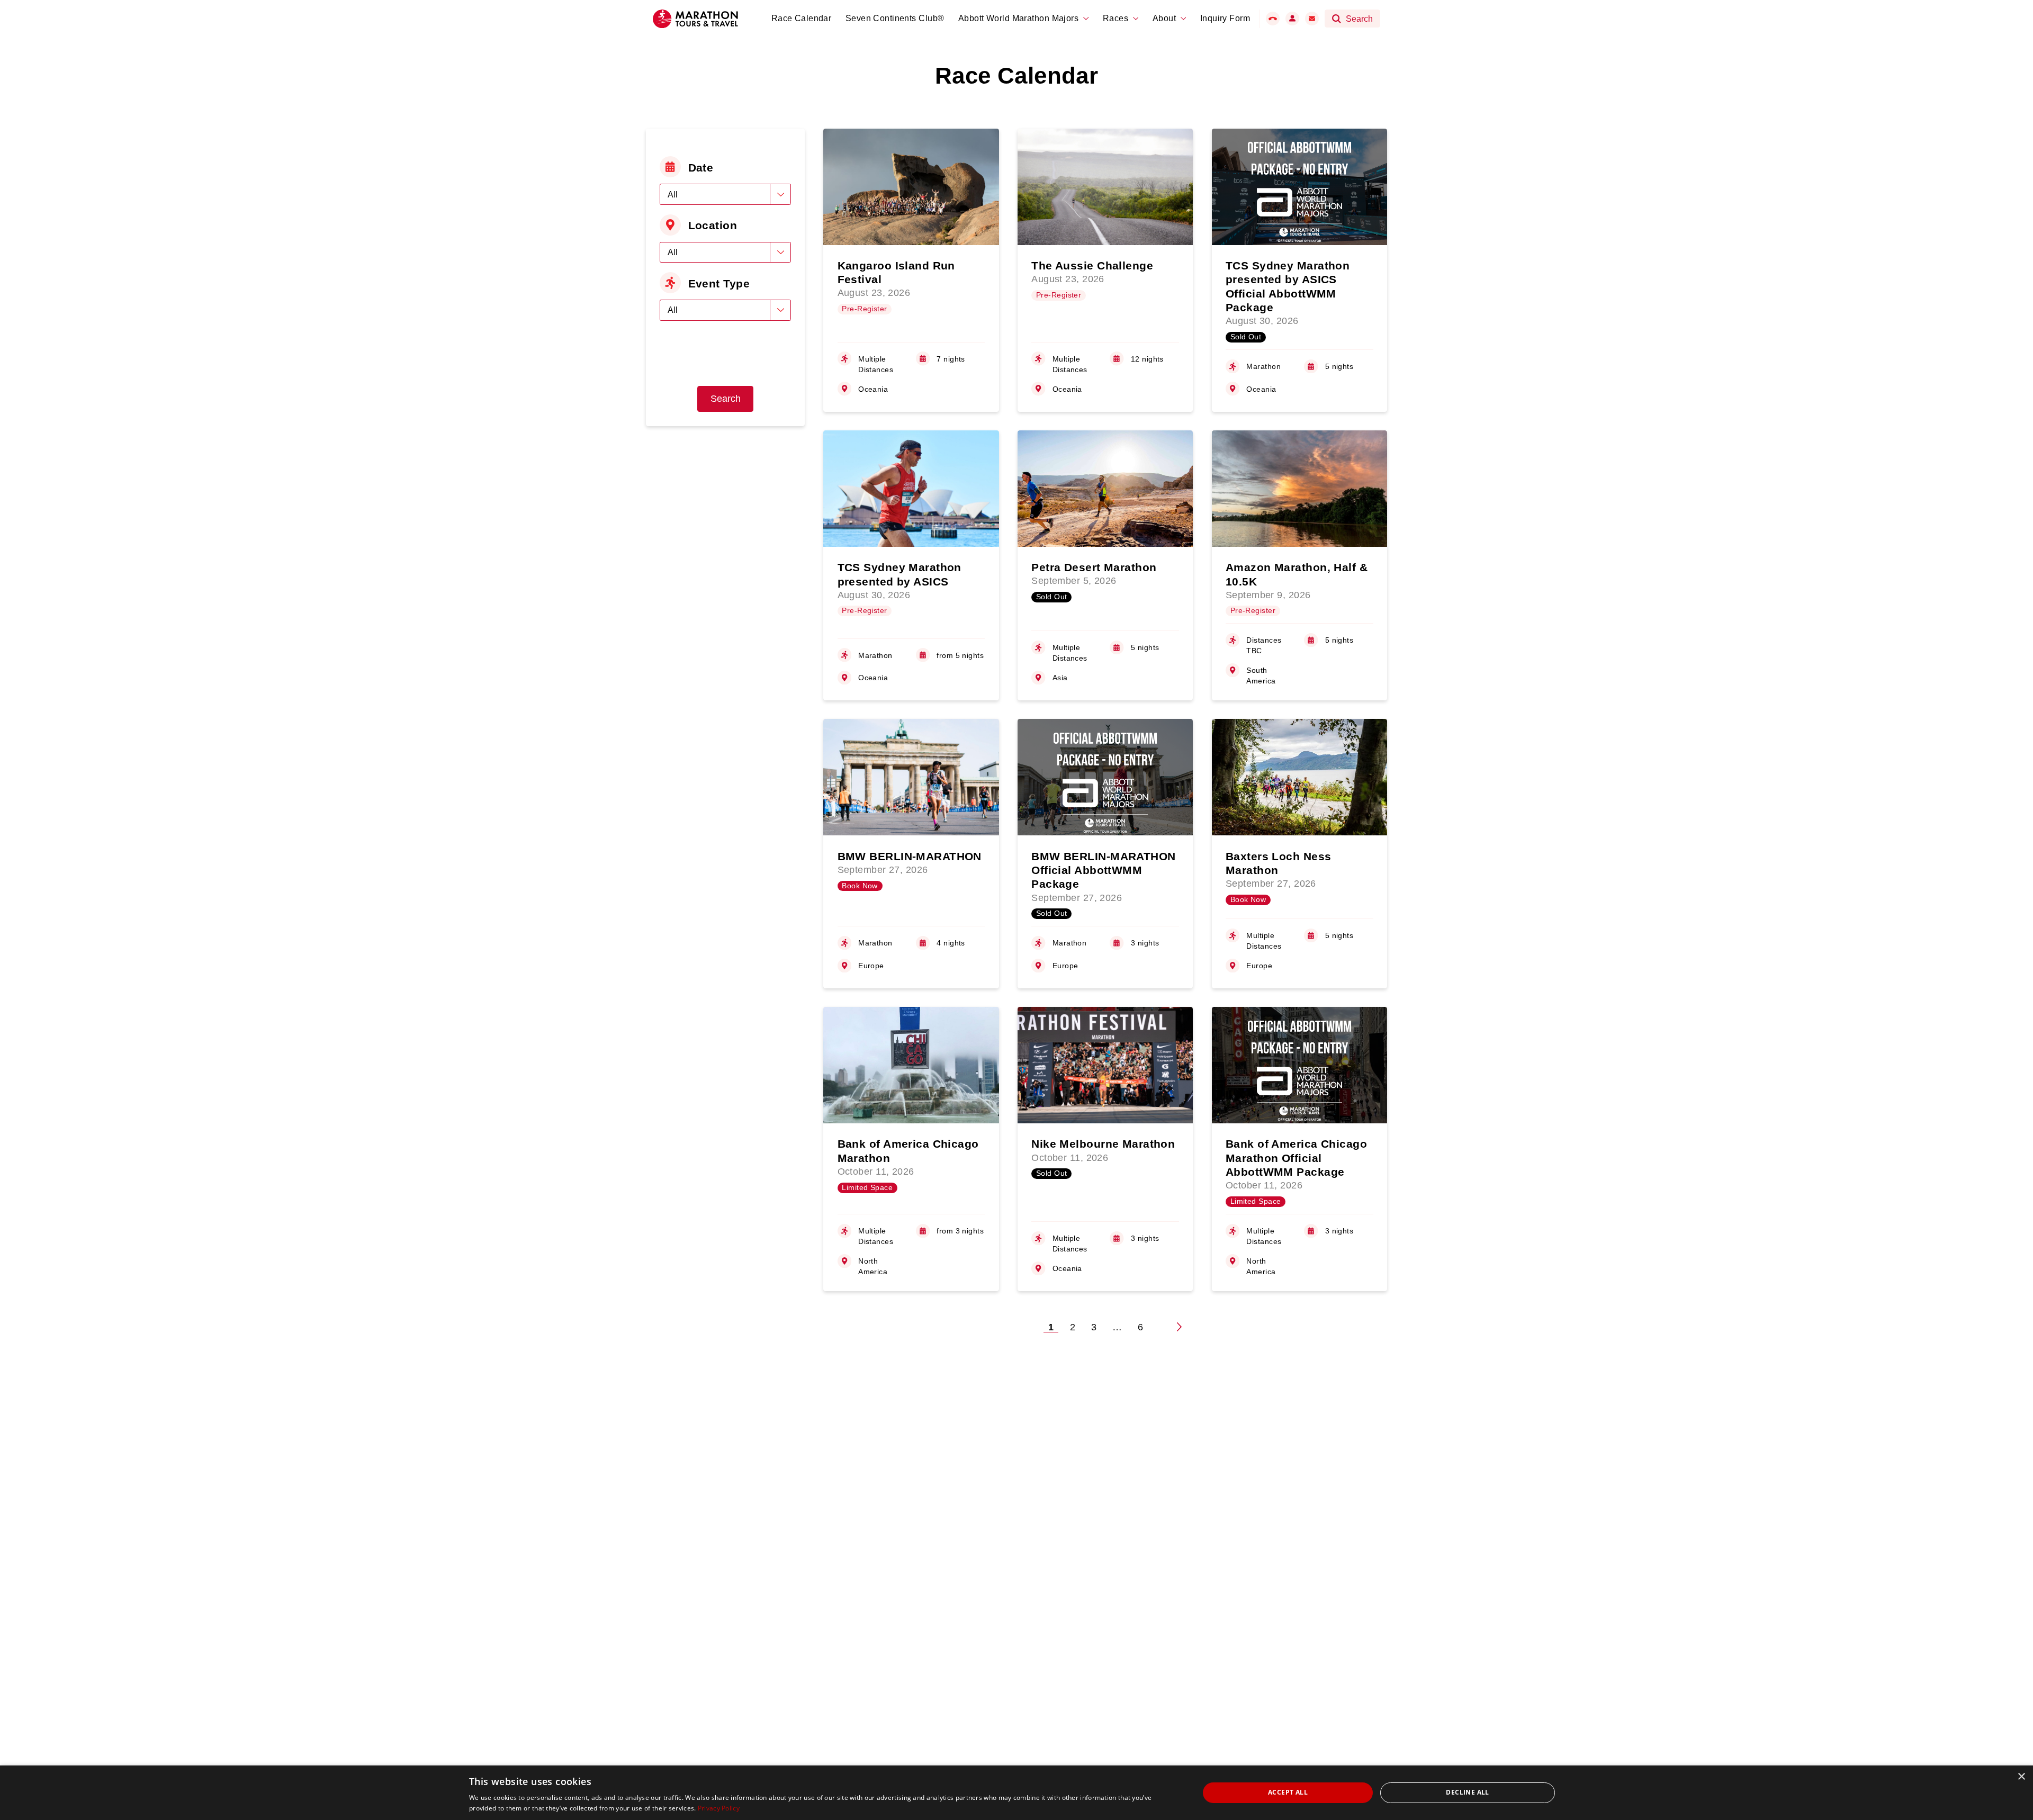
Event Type (719, 283)
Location (713, 225)
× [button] (2021, 1777)
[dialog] (1016, 1793)
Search (726, 399)
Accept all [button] (1288, 1792)
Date (701, 168)
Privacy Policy (719, 1808)
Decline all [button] (1467, 1792)
